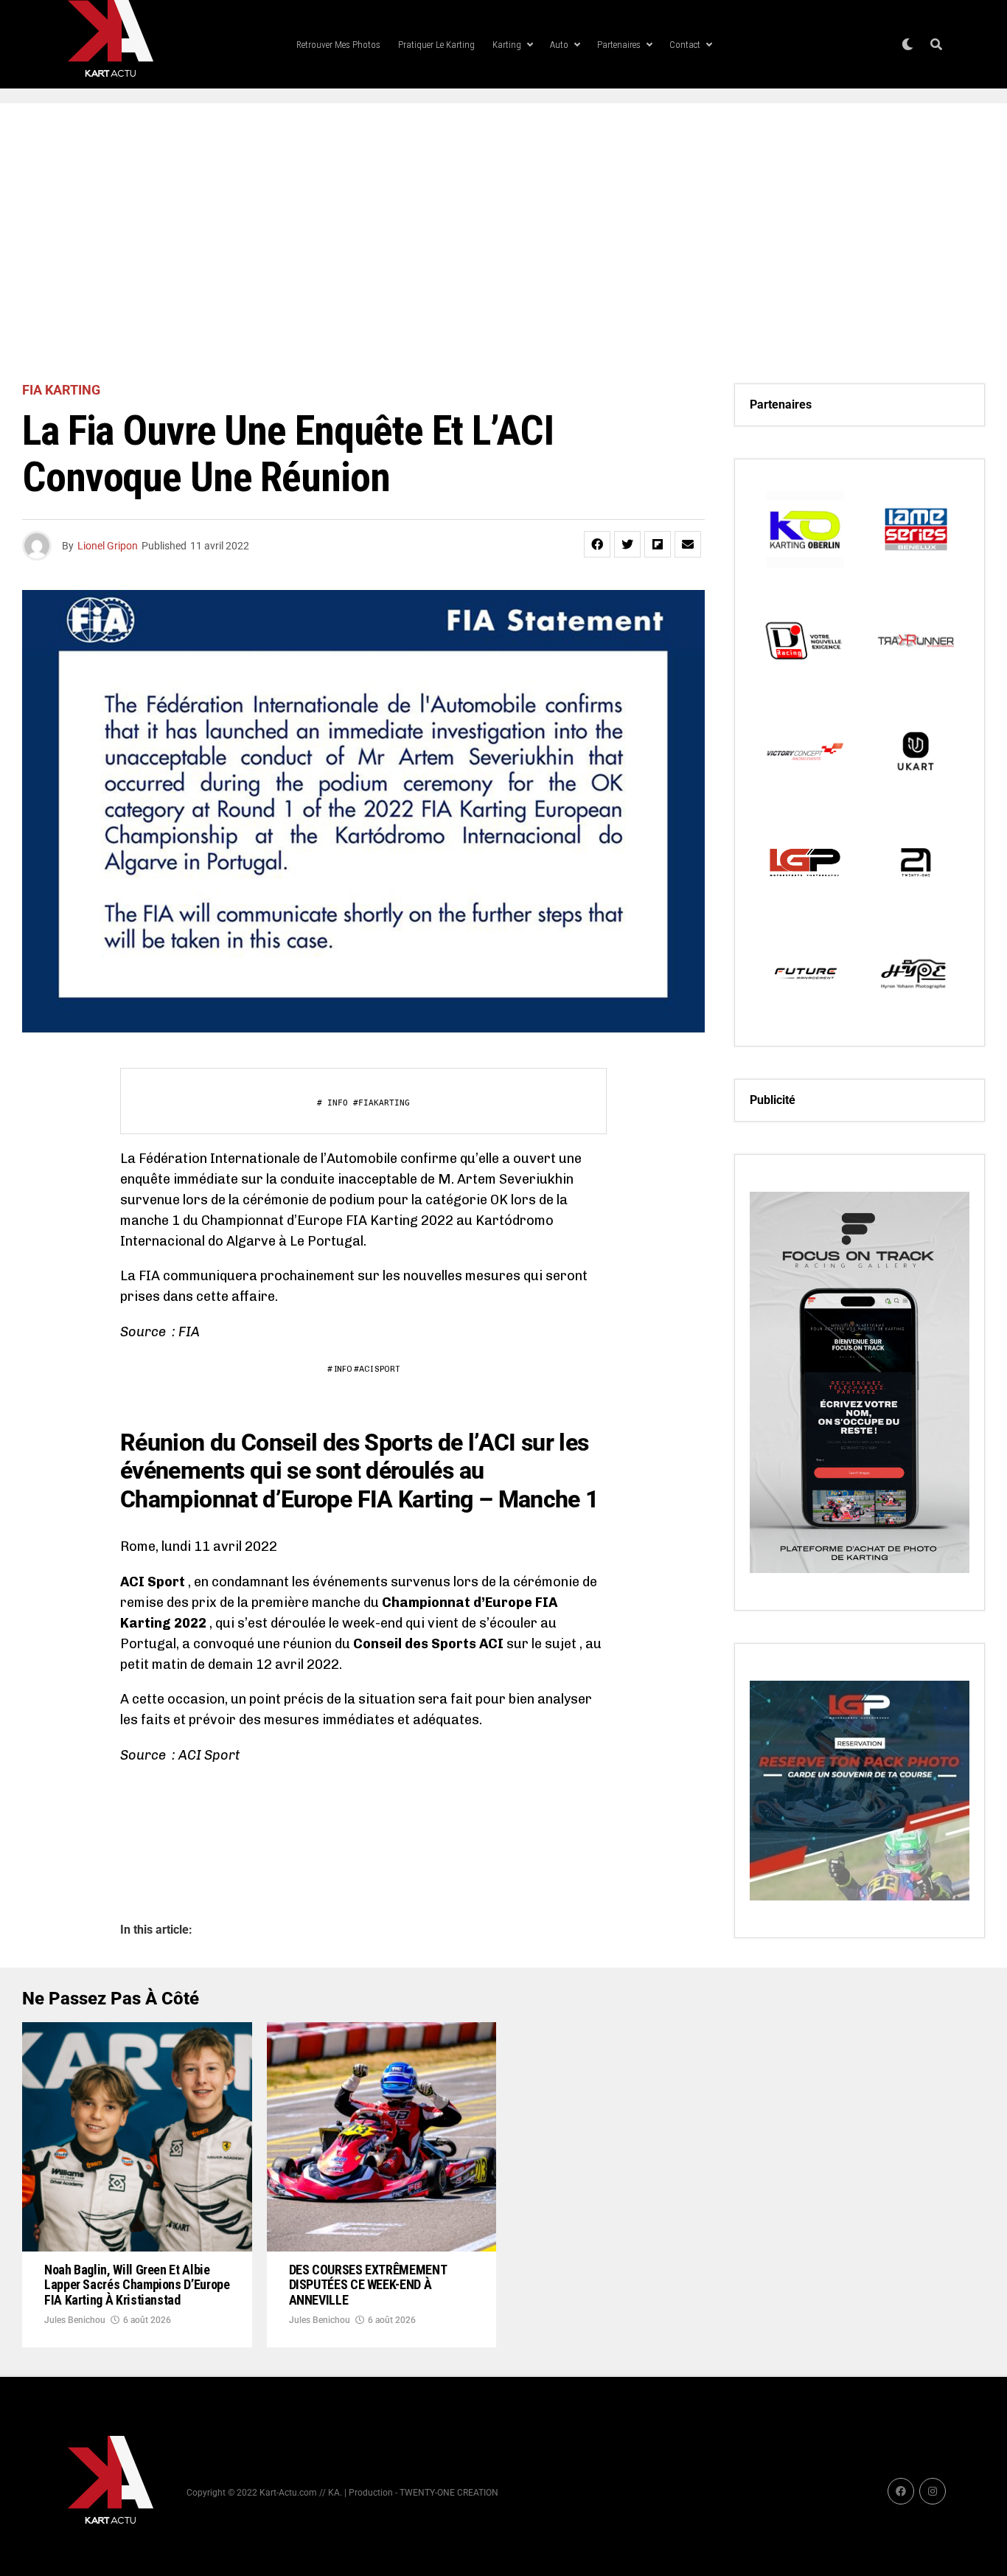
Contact (685, 45)
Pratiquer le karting (436, 45)
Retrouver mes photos (338, 45)
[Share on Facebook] (597, 544)
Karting (507, 45)
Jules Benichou (75, 2320)
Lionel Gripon (108, 546)
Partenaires (619, 45)
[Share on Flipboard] (658, 544)
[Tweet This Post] (627, 544)
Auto (559, 45)
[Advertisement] (503, 243)
